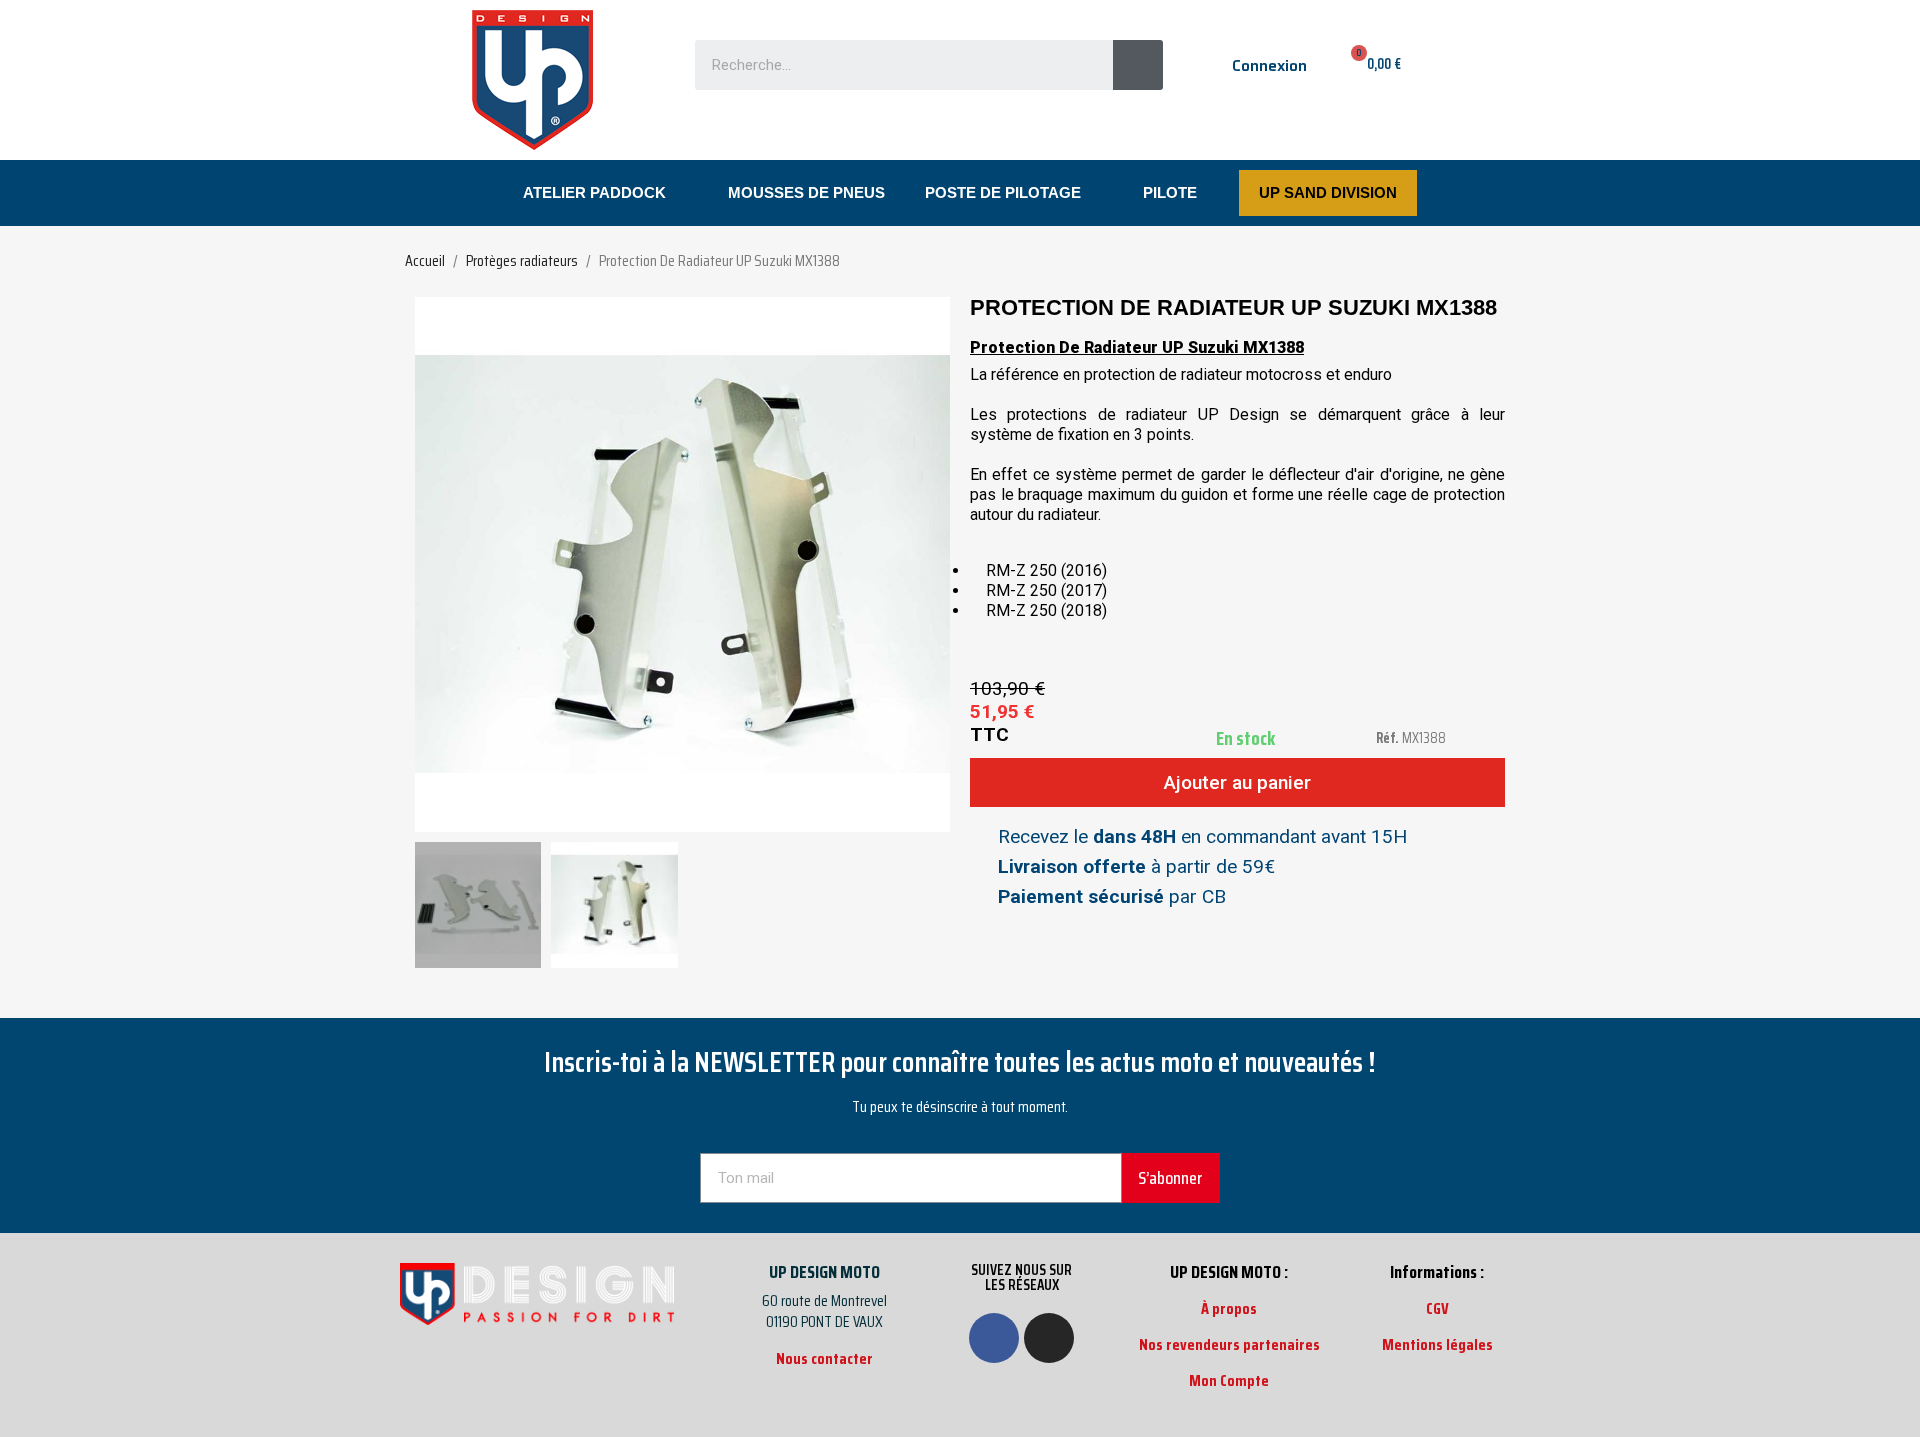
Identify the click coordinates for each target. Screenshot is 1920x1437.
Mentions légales (1437, 1344)
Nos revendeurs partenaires (1229, 1344)
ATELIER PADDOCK (594, 192)
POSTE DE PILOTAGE (1003, 192)
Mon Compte (1229, 1380)
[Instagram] (1049, 1338)
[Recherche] (1138, 65)
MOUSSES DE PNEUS (806, 192)
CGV (1437, 1308)
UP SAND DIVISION (1328, 192)
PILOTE (1170, 192)
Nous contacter (824, 1358)
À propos (1229, 1308)
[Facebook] (994, 1338)
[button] (433, 565)
